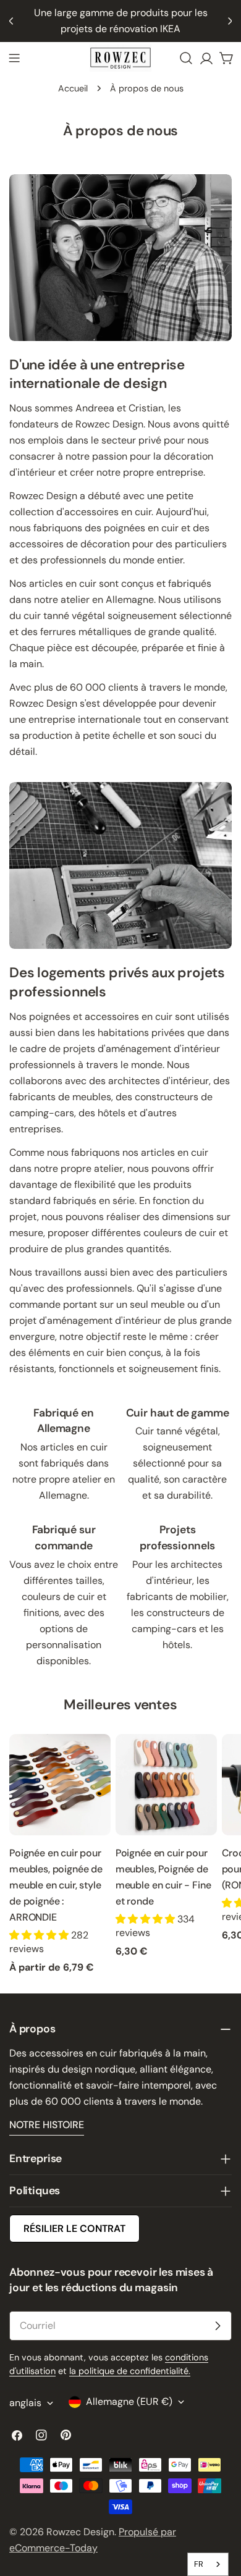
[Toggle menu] (14, 58)
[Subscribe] (218, 2326)
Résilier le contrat (74, 2229)
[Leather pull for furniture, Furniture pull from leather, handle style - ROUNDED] (60, 1785)
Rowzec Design (80, 2532)
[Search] (186, 58)
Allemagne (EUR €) (129, 2401)
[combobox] (208, 2564)
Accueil (73, 88)
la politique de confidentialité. (130, 2371)
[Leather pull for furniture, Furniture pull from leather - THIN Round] (166, 1785)
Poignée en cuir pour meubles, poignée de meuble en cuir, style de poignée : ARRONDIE (56, 1885)
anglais (25, 2403)
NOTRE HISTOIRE (47, 2125)
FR (199, 2564)
